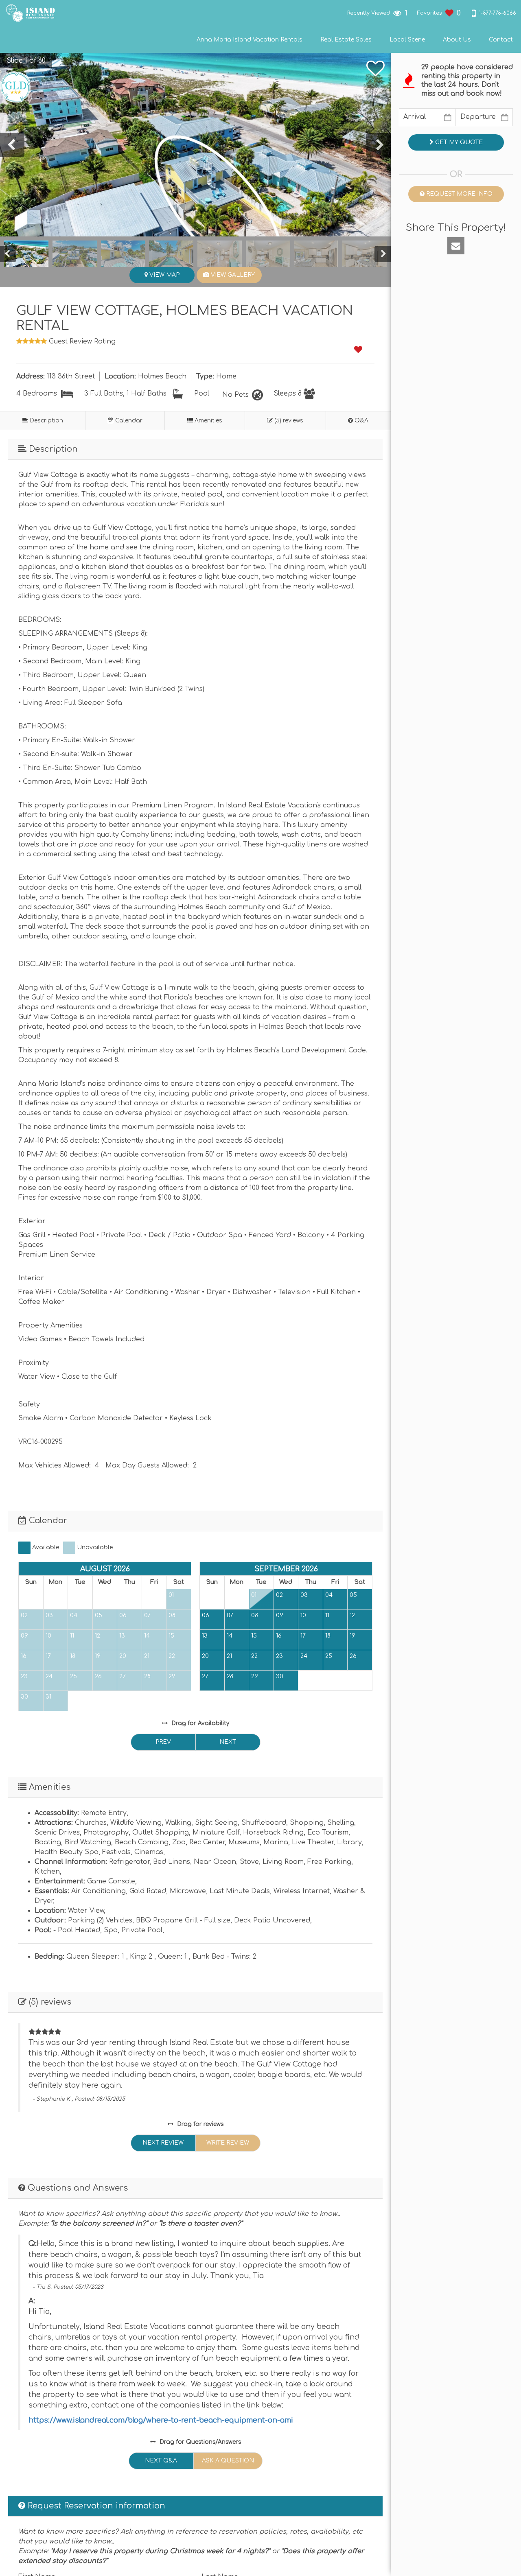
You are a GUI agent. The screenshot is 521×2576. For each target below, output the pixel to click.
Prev (163, 1742)
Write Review (228, 2143)
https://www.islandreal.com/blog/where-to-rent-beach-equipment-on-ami (161, 2420)
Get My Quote (458, 142)
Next (228, 1742)
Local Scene (407, 40)
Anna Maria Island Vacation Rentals (250, 40)
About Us (457, 40)
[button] (22, 61)
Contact (501, 40)
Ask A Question (228, 2461)
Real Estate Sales (346, 40)
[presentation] (12, 145)
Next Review (163, 2143)
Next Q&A (161, 2461)
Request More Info (459, 194)
